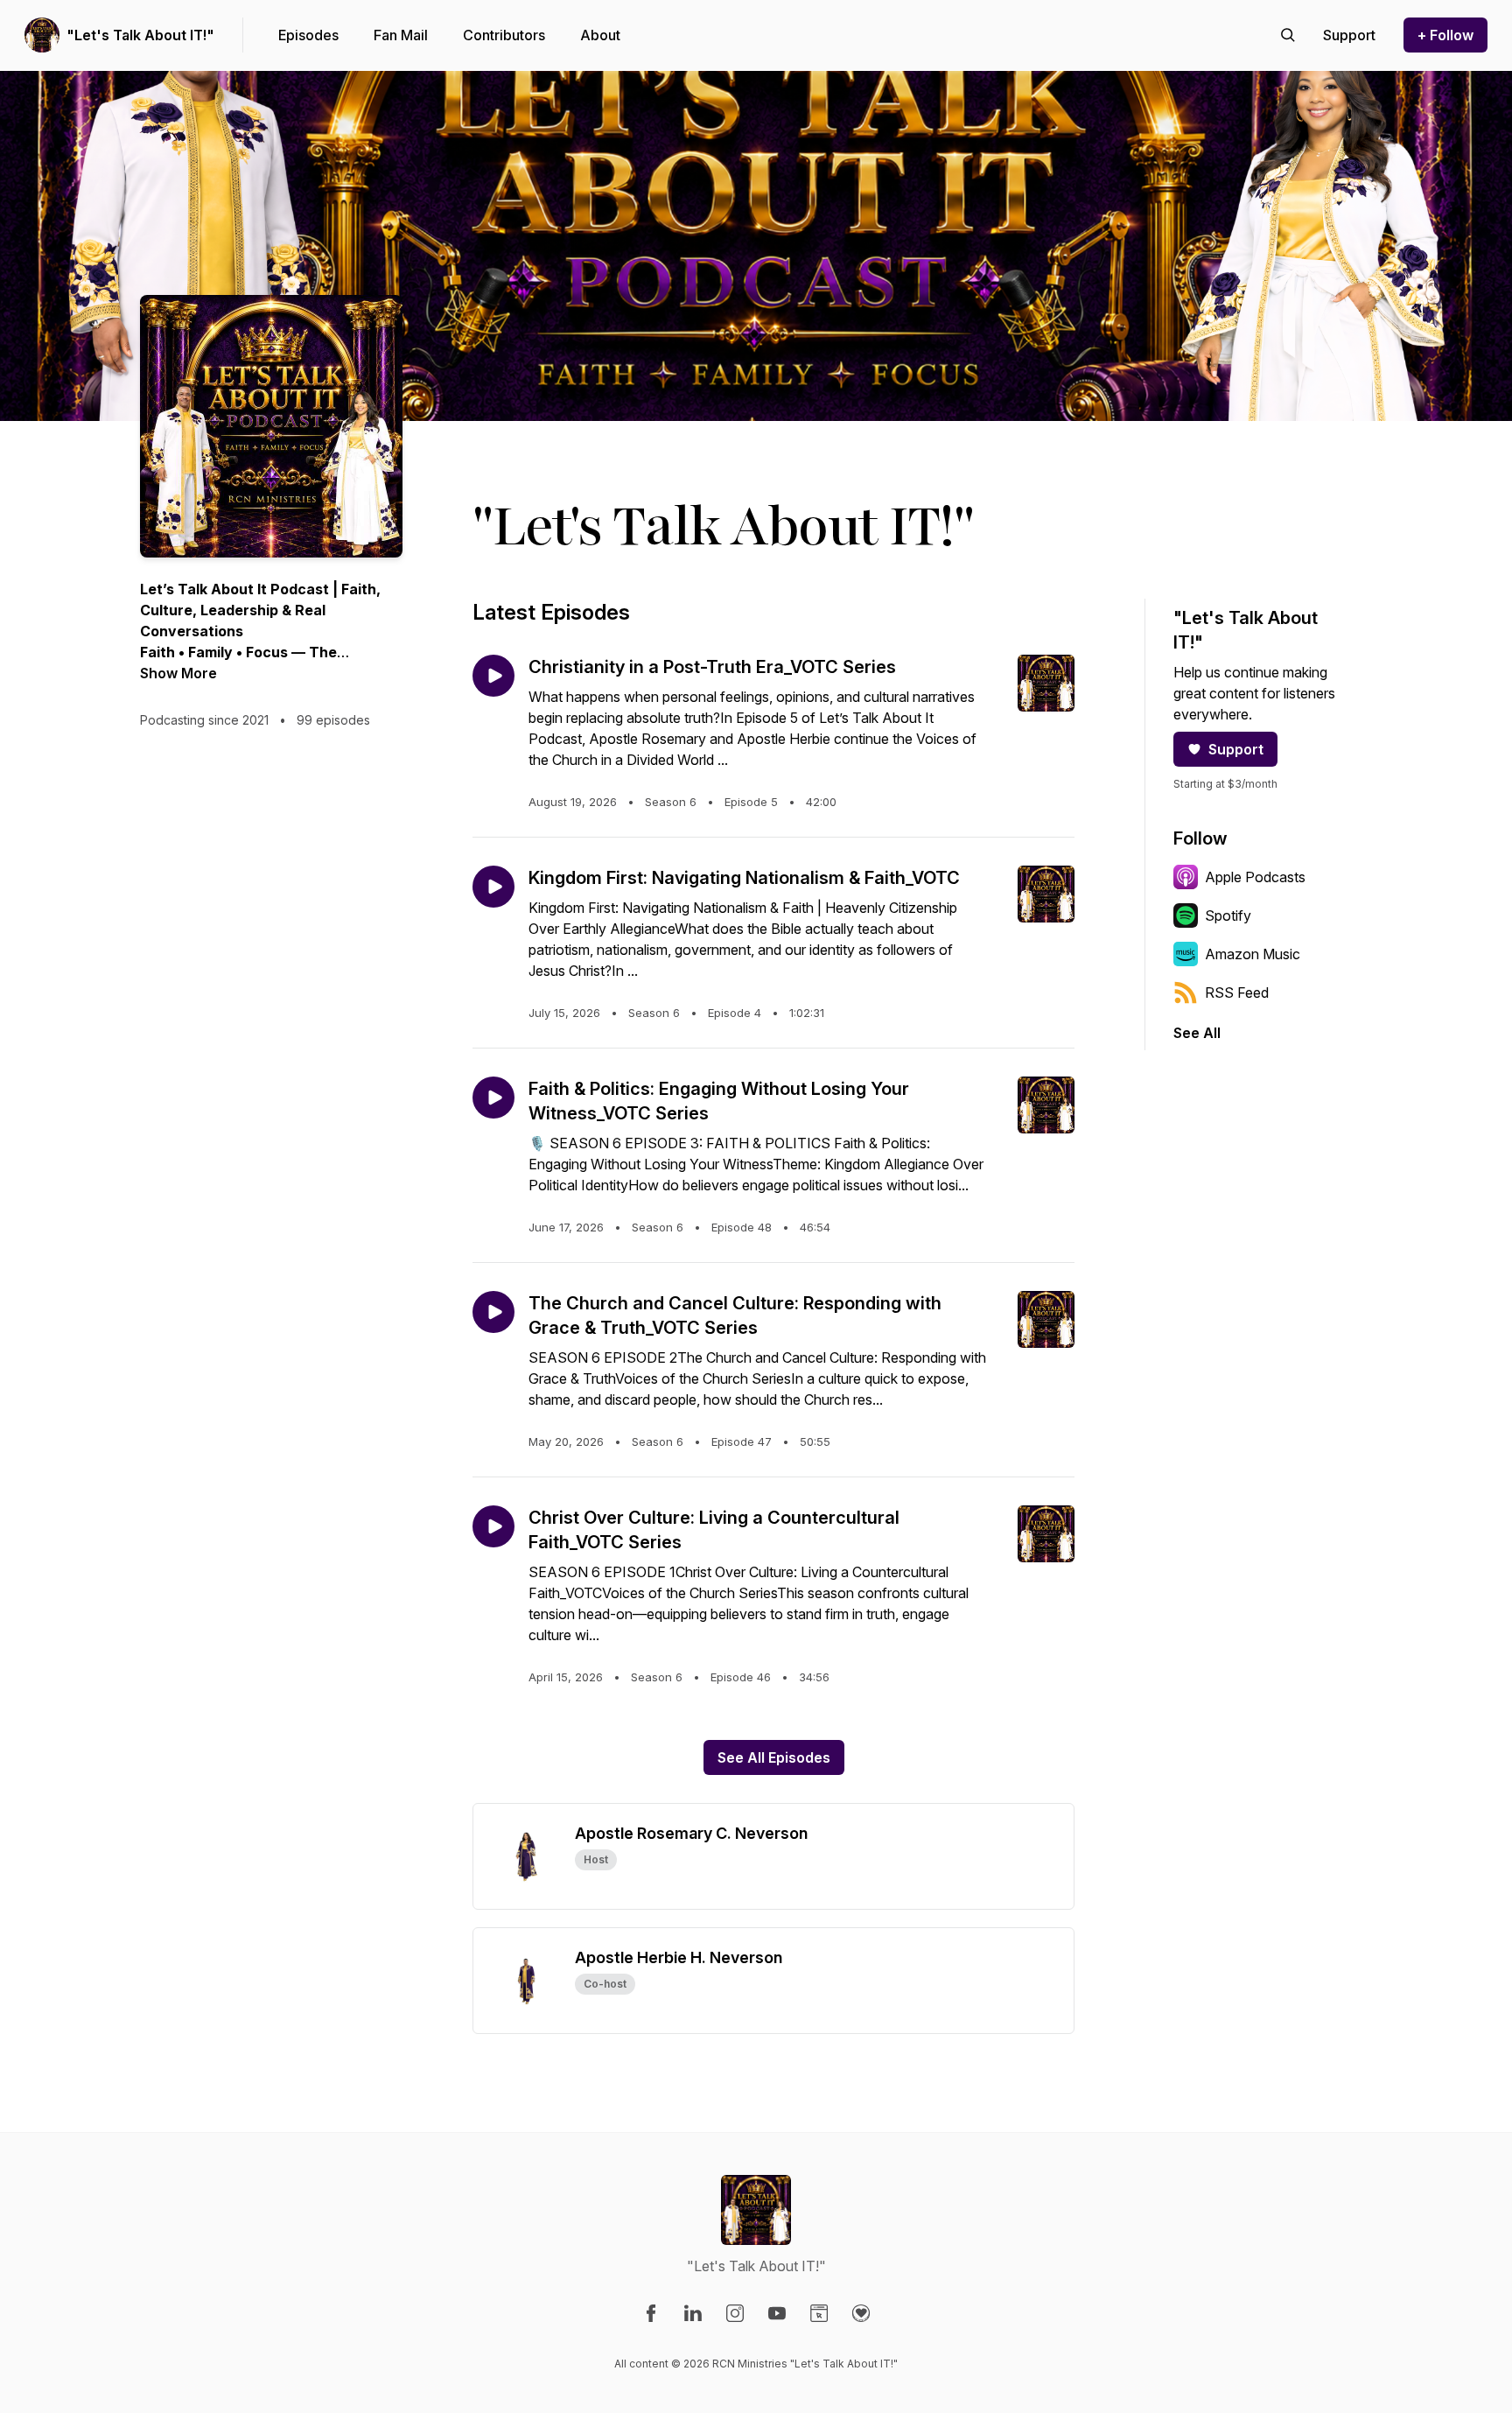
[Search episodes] (1288, 35)
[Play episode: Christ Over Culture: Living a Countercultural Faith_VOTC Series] (493, 1526)
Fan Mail (401, 35)
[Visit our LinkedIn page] (693, 2313)
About (600, 35)
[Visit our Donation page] (861, 2313)
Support (1236, 749)
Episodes (308, 35)
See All (1197, 1033)
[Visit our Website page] (819, 2313)
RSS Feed (1237, 993)
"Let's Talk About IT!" (140, 35)
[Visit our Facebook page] (651, 2313)
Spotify (1228, 915)
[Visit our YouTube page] (777, 2313)
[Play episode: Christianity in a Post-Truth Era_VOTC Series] (493, 676)
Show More (178, 673)
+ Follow (1445, 35)
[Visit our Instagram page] (735, 2313)
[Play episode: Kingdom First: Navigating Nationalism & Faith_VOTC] (493, 887)
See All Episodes (774, 1757)
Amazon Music (1253, 954)
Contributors (504, 35)
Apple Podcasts (1255, 877)
